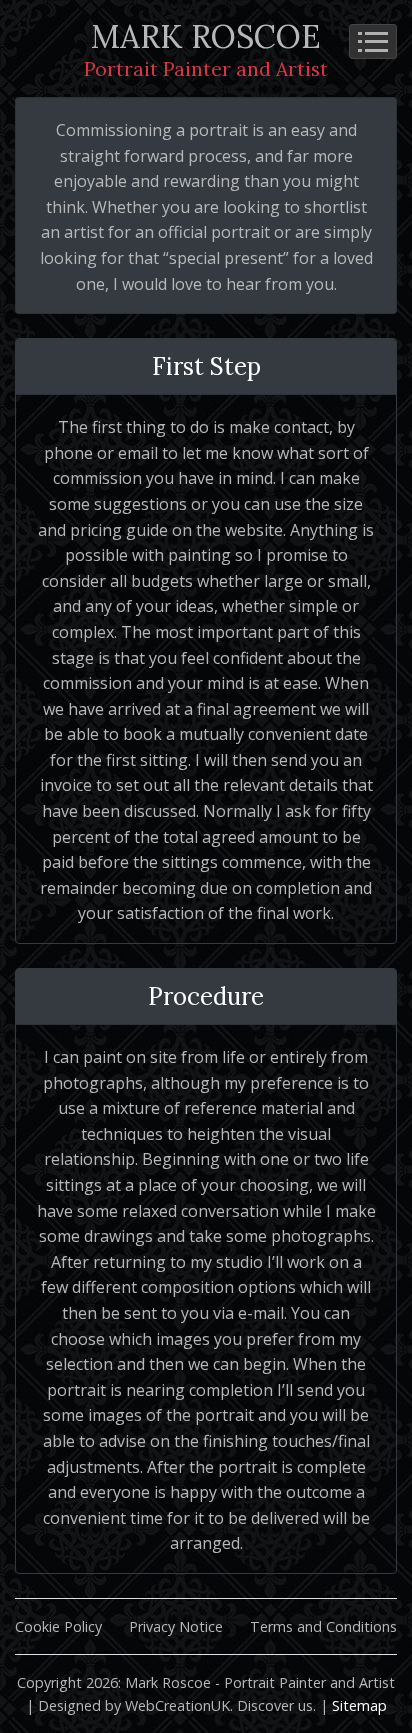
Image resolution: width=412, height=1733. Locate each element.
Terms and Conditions (323, 1626)
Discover (265, 1705)
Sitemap (359, 1705)
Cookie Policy (58, 1626)
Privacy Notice (176, 1626)
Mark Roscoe (206, 48)
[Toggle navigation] (373, 41)
